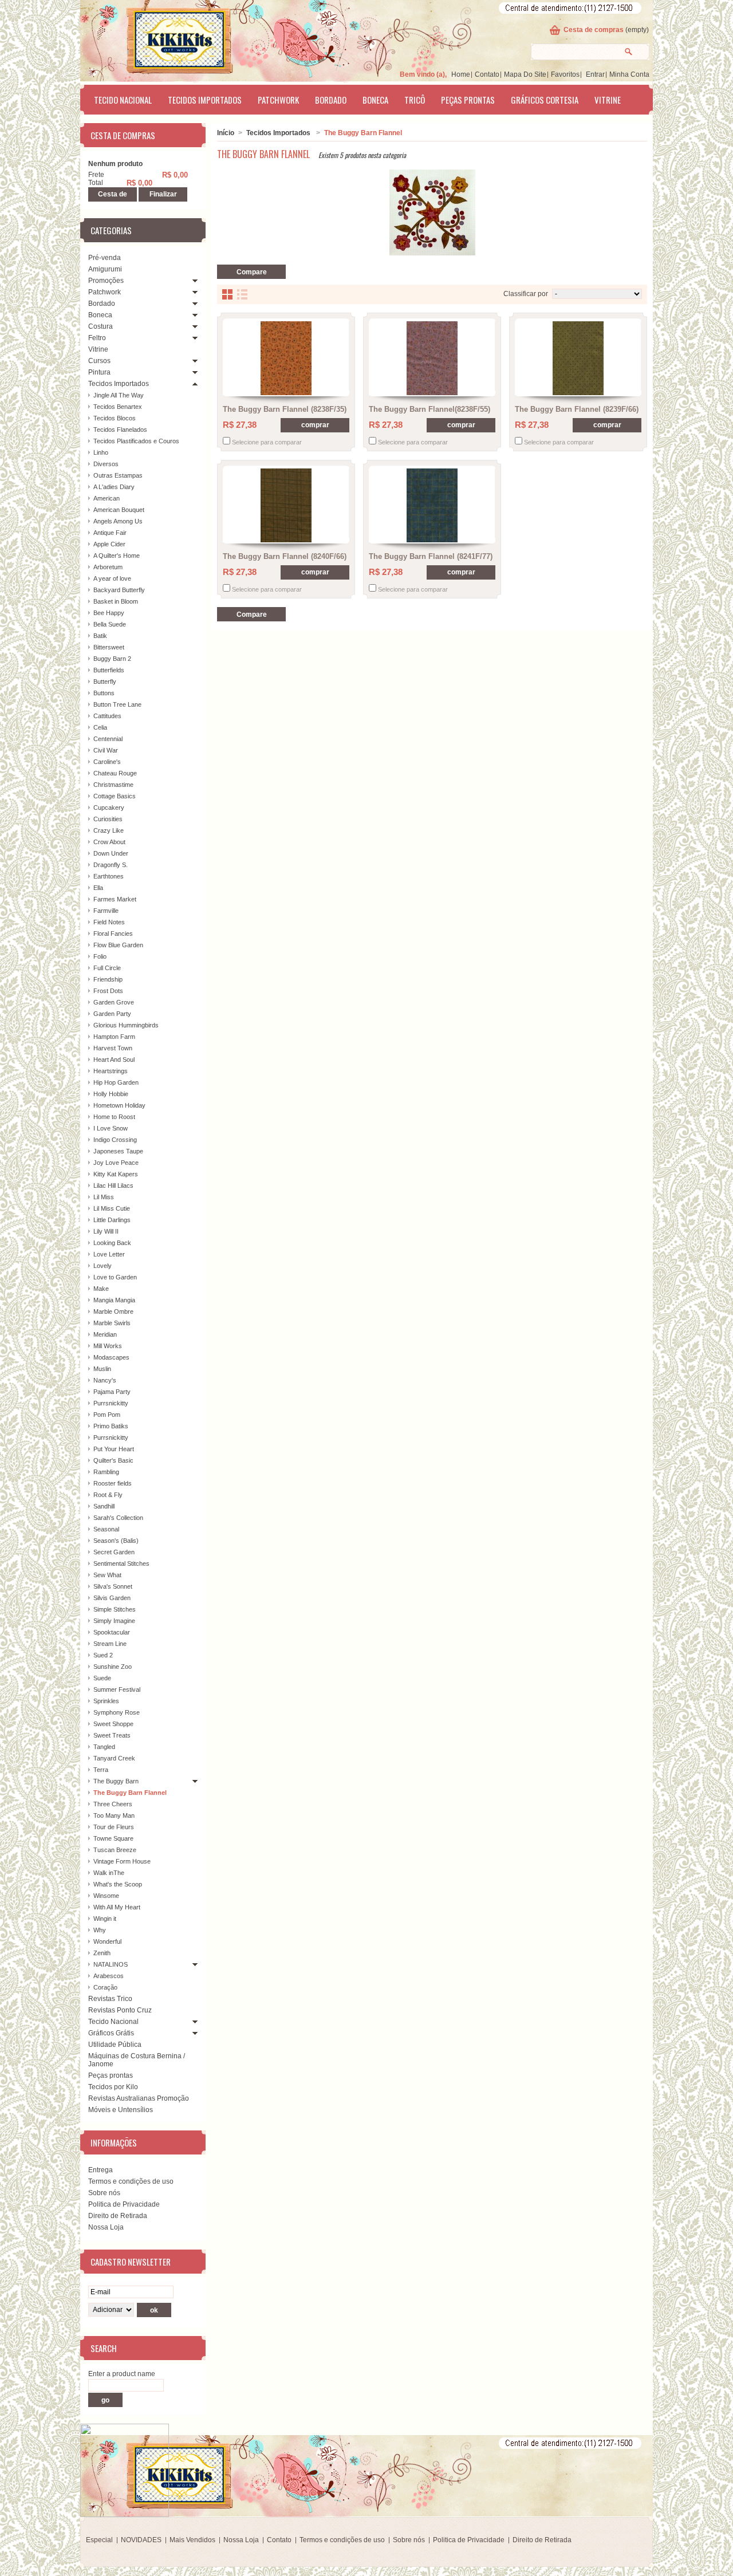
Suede (102, 1678)
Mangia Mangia (114, 1300)
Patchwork (278, 100)
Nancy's (105, 1380)
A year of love (112, 578)
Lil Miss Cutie (112, 1208)
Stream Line (110, 1644)
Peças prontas (468, 100)
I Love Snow (111, 1128)
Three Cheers (113, 1804)
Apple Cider (109, 544)
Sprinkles (106, 1701)
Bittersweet (109, 647)
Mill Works (108, 1346)
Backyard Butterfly (119, 590)
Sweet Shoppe (113, 1724)
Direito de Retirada (118, 2216)
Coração (105, 1987)
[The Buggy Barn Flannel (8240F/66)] (286, 505)
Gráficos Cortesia (545, 100)
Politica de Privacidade (124, 2204)
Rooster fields (113, 1483)
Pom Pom (107, 1415)
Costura (101, 326)
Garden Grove (114, 1002)
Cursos (99, 361)
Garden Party (112, 1014)
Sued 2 (103, 1655)
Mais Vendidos (192, 2540)
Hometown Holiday (119, 1105)
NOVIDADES (141, 2540)
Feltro (97, 338)
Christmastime (113, 785)
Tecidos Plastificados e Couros (136, 441)
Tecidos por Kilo (113, 2087)
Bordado (331, 100)
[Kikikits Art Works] (164, 38)
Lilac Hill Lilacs (113, 1185)
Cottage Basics (115, 796)
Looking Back (112, 1243)
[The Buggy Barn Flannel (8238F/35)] (286, 358)
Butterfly (105, 682)
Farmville (106, 911)
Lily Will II (106, 1231)
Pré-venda (105, 258)
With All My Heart (117, 1907)
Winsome (106, 1896)
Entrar (595, 74)
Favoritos (565, 74)
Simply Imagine (114, 1621)
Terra (101, 1770)
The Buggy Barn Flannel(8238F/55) (429, 409)
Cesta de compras (594, 30)
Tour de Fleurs (114, 1827)
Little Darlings (112, 1220)
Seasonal (106, 1529)
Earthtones (109, 876)
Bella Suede (110, 624)
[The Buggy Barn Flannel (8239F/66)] (578, 358)
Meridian (105, 1334)
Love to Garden (115, 1277)
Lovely (103, 1266)
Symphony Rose (117, 1712)
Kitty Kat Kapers (116, 1174)
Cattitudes (107, 716)
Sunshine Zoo (113, 1667)
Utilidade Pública (115, 2045)
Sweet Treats (112, 1735)
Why (100, 1930)
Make (101, 1289)
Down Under (111, 853)
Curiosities (108, 819)
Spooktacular (112, 1632)
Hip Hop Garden (116, 1082)
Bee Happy (109, 613)
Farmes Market (115, 899)
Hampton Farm (114, 1037)
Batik (100, 636)
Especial (99, 2540)
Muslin (102, 1369)
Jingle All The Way (119, 395)
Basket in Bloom (116, 601)
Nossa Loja (106, 2227)
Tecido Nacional (123, 100)
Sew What (107, 1575)
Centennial (108, 739)
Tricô (415, 100)
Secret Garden (114, 1552)
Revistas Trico (110, 1999)
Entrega (101, 2170)
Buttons (104, 693)
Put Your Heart (114, 1449)
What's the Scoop (118, 1884)
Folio (100, 956)
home (461, 74)
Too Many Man (114, 1815)
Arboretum (108, 567)
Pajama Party (112, 1392)
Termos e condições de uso (131, 2181)
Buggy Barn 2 (112, 659)
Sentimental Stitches (121, 1563)
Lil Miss (104, 1197)
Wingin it (105, 1919)
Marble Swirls (112, 1323)
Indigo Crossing (115, 1140)
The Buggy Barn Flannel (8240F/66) (285, 556)
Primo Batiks (111, 1426)
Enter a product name (122, 2374)
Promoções (106, 281)
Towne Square (113, 1838)
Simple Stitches (115, 1609)
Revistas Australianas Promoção (139, 2098)
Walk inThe (109, 1873)
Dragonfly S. (111, 865)
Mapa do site (525, 74)
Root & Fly (108, 1495)
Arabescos (109, 1976)
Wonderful (107, 1941)
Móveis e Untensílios (121, 2110)
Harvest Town (113, 1048)
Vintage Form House (122, 1861)
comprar (315, 425)
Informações (114, 2142)
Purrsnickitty (111, 1403)
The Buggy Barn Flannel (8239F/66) (577, 409)
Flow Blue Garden (118, 945)
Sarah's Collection (118, 1518)
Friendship (108, 979)
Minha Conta (629, 74)
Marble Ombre (113, 1311)
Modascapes (111, 1357)
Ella (98, 888)
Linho (101, 452)
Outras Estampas (118, 475)
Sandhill (104, 1506)
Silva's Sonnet (113, 1586)
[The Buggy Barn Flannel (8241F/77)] (432, 505)
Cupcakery (109, 808)
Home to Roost (114, 1117)
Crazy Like (109, 830)
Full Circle (107, 968)
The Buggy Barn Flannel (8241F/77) (431, 556)
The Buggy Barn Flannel (130, 1793)
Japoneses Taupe (118, 1151)
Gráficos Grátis (111, 2033)
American (107, 498)
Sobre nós (104, 2193)
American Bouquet (119, 510)
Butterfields (109, 670)
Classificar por (526, 294)
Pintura (99, 372)
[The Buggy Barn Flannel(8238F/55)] (432, 358)
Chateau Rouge (115, 773)
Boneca (375, 100)
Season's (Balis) (116, 1541)
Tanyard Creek (114, 1758)
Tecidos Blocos (115, 418)
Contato (487, 74)
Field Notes (109, 922)
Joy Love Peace (116, 1163)
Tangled (104, 1747)
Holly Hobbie (111, 1094)
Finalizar (163, 194)
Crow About (109, 842)
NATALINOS (111, 1964)
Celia (100, 727)
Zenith (102, 1953)
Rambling (106, 1472)
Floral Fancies (113, 933)
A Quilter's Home (117, 556)
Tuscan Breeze (115, 1850)
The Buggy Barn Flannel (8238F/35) (285, 409)
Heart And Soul (114, 1059)
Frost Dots (108, 991)
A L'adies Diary (114, 487)
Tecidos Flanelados (120, 430)
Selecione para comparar (267, 442)
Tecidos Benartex (118, 407)
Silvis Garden (112, 1598)
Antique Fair (110, 533)
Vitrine (608, 100)
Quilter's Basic (113, 1460)
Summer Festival (117, 1689)
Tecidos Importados (205, 100)
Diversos (106, 464)
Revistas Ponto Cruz (120, 2010)
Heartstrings (111, 1071)
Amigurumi (105, 269)
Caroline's (107, 762)
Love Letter (109, 1254)
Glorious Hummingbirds (126, 1025)
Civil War (106, 750)
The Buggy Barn (116, 1781)
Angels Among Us (118, 521)
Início (226, 133)
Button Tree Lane (117, 704)
